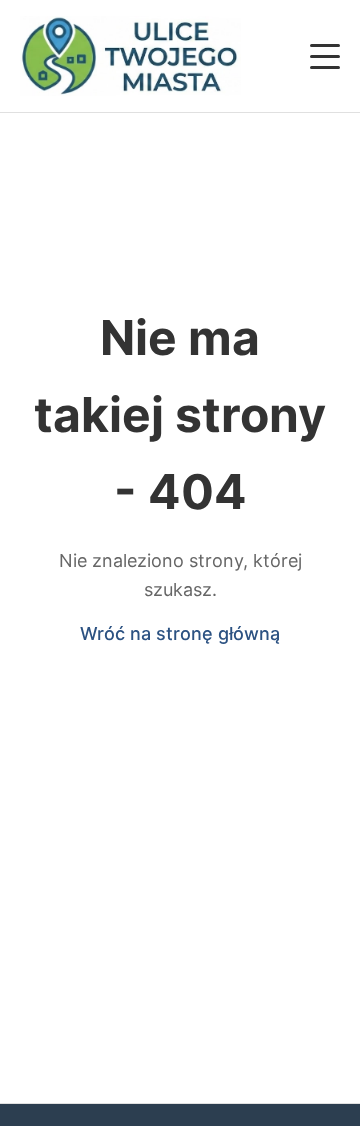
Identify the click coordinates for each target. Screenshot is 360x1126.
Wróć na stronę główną (180, 633)
